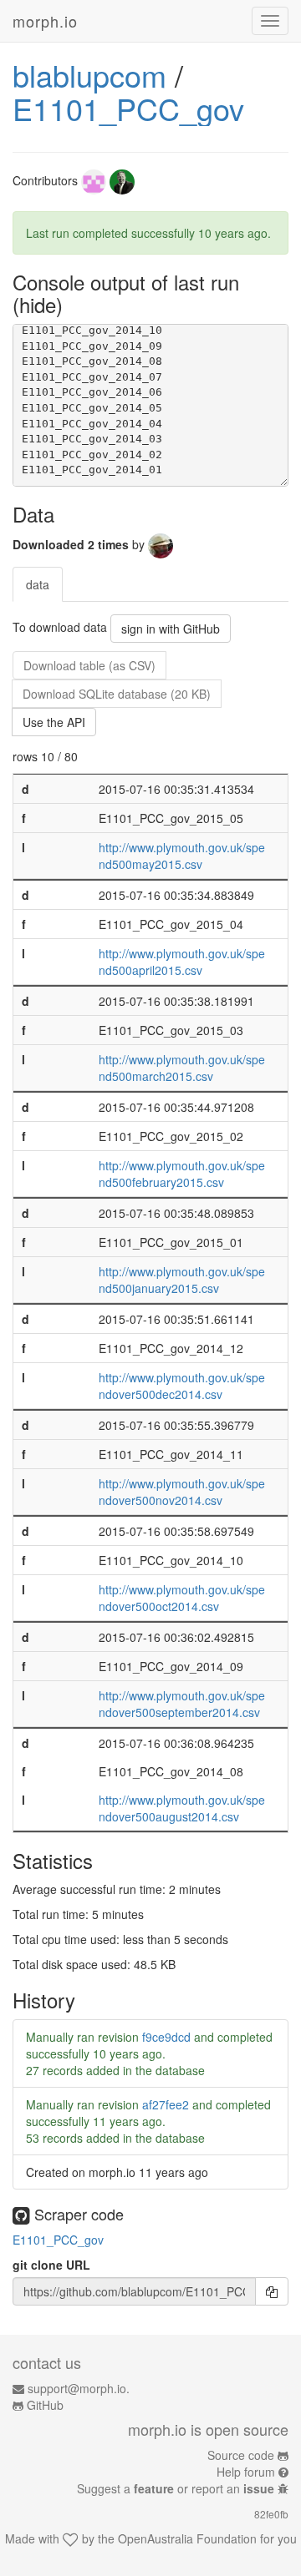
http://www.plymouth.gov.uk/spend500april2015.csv (182, 962)
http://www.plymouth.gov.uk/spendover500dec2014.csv (182, 1386)
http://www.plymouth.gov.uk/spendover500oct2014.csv (182, 1598)
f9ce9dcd (166, 2037)
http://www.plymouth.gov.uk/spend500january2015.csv (182, 1280)
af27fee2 (166, 2104)
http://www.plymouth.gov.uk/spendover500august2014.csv (182, 1808)
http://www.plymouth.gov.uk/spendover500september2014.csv (182, 1704)
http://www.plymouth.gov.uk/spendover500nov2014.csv (182, 1492)
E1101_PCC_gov (128, 108)
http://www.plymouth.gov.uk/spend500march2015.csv (182, 1068)
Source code (241, 2455)
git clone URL (51, 2265)
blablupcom (89, 75)
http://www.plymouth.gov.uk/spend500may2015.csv (182, 856)
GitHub (45, 2405)
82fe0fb (271, 2514)
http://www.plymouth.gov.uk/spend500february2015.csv (182, 1174)
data (38, 584)
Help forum (246, 2472)
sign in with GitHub (171, 629)
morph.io (45, 21)
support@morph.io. (79, 2388)
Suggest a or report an (176, 2488)
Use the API (54, 722)
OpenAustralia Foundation (187, 2538)
